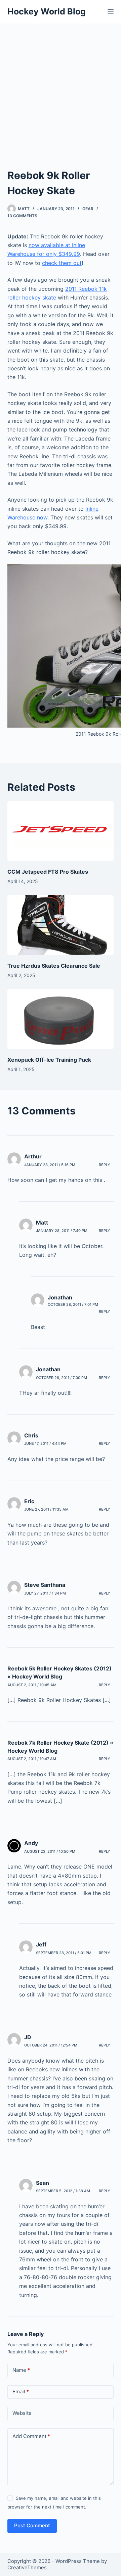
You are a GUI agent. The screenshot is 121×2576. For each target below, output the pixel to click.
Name (21, 2370)
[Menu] (111, 12)
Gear (88, 209)
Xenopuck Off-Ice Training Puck (49, 1060)
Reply (105, 1165)
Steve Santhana (45, 1585)
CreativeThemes (27, 2567)
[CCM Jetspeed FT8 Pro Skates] (61, 831)
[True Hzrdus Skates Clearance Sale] (61, 925)
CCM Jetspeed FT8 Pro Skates (48, 872)
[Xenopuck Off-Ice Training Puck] (61, 1019)
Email (21, 2391)
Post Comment (32, 2525)
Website (22, 2413)
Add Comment (31, 2436)
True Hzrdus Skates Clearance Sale (54, 966)
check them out (62, 263)
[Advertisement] (61, 87)
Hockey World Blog (47, 11)
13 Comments (22, 216)
